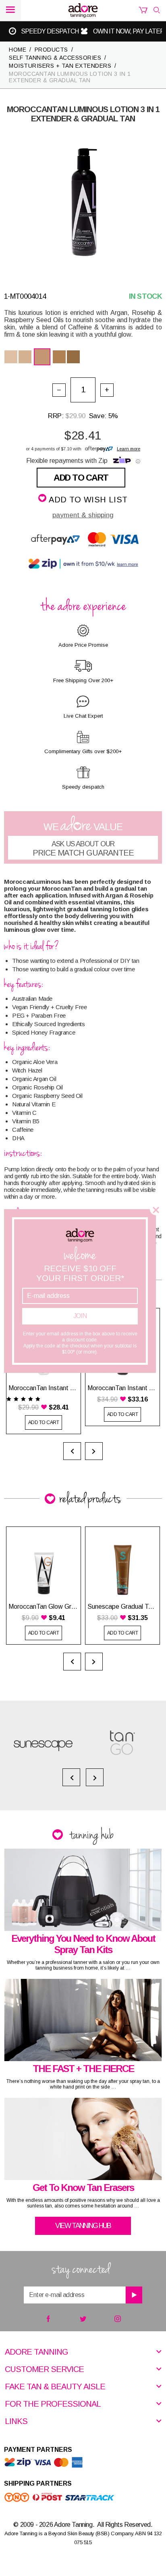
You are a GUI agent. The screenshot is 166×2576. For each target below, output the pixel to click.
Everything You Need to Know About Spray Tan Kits (83, 1944)
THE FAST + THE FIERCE (83, 2069)
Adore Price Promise (41, 31)
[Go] (134, 2295)
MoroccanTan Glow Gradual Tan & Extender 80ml (44, 1607)
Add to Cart (81, 478)
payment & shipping (83, 515)
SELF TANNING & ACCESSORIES (55, 58)
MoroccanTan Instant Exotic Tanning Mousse (122, 1388)
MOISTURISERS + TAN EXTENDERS (60, 66)
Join (80, 1316)
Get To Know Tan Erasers (83, 2188)
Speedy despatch (119, 31)
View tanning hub (83, 2226)
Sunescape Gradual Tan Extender (122, 1607)
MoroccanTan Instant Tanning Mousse (44, 1388)
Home (18, 50)
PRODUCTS (51, 50)
